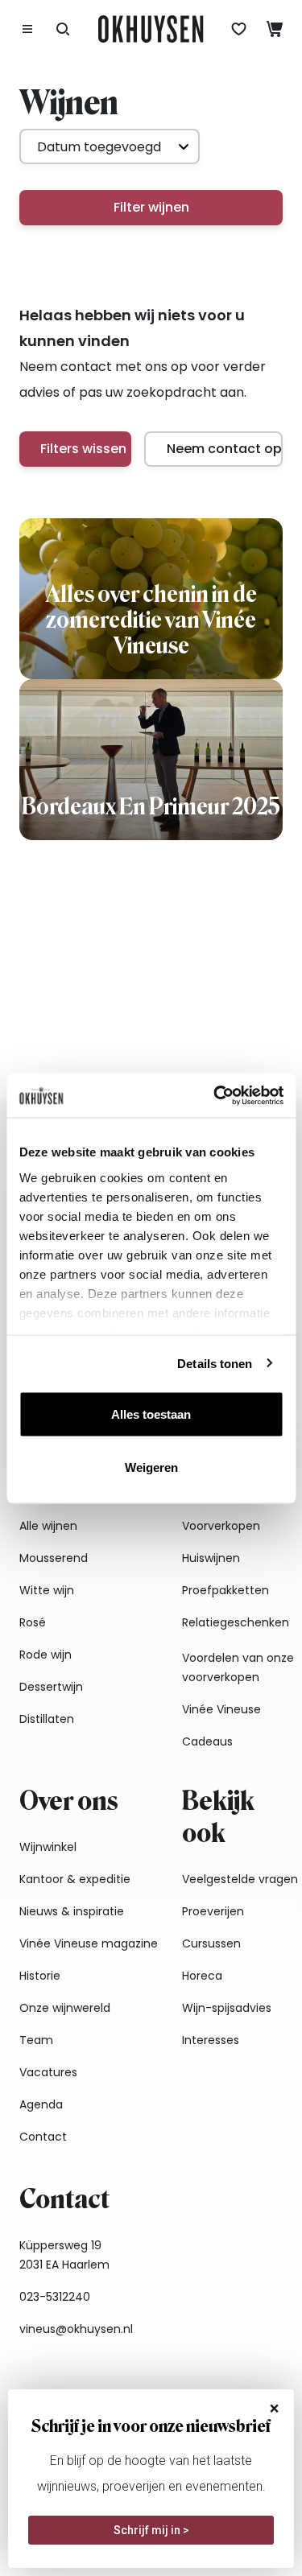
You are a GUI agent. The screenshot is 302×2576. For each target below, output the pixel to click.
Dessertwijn (51, 1687)
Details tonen (215, 1363)
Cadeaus (207, 1741)
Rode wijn (46, 1655)
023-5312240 (55, 2297)
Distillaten (47, 1719)
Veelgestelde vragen (240, 1879)
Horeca (202, 1976)
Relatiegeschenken (236, 1622)
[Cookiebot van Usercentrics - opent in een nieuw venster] (215, 1095)
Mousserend (54, 1558)
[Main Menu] (27, 29)
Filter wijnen (151, 207)
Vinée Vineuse (221, 1709)
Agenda (41, 2104)
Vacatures (48, 2072)
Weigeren (151, 1467)
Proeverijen (213, 1911)
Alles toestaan (151, 1414)
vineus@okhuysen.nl (76, 2329)
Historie (40, 1976)
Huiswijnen (211, 1558)
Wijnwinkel (48, 1847)
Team (36, 2040)
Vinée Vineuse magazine (89, 1943)
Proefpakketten (225, 1590)
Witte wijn (47, 1590)
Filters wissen (83, 449)
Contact (43, 2137)
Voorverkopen (221, 1526)
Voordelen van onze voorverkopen (238, 1667)
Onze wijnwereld (65, 2008)
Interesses (211, 2040)
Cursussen (211, 1943)
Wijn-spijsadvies (227, 2008)
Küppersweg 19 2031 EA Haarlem (64, 2255)
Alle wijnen (48, 1526)
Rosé (33, 1622)
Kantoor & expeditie (75, 1879)
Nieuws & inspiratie (72, 1911)
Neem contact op (224, 449)
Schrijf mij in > (151, 2530)
